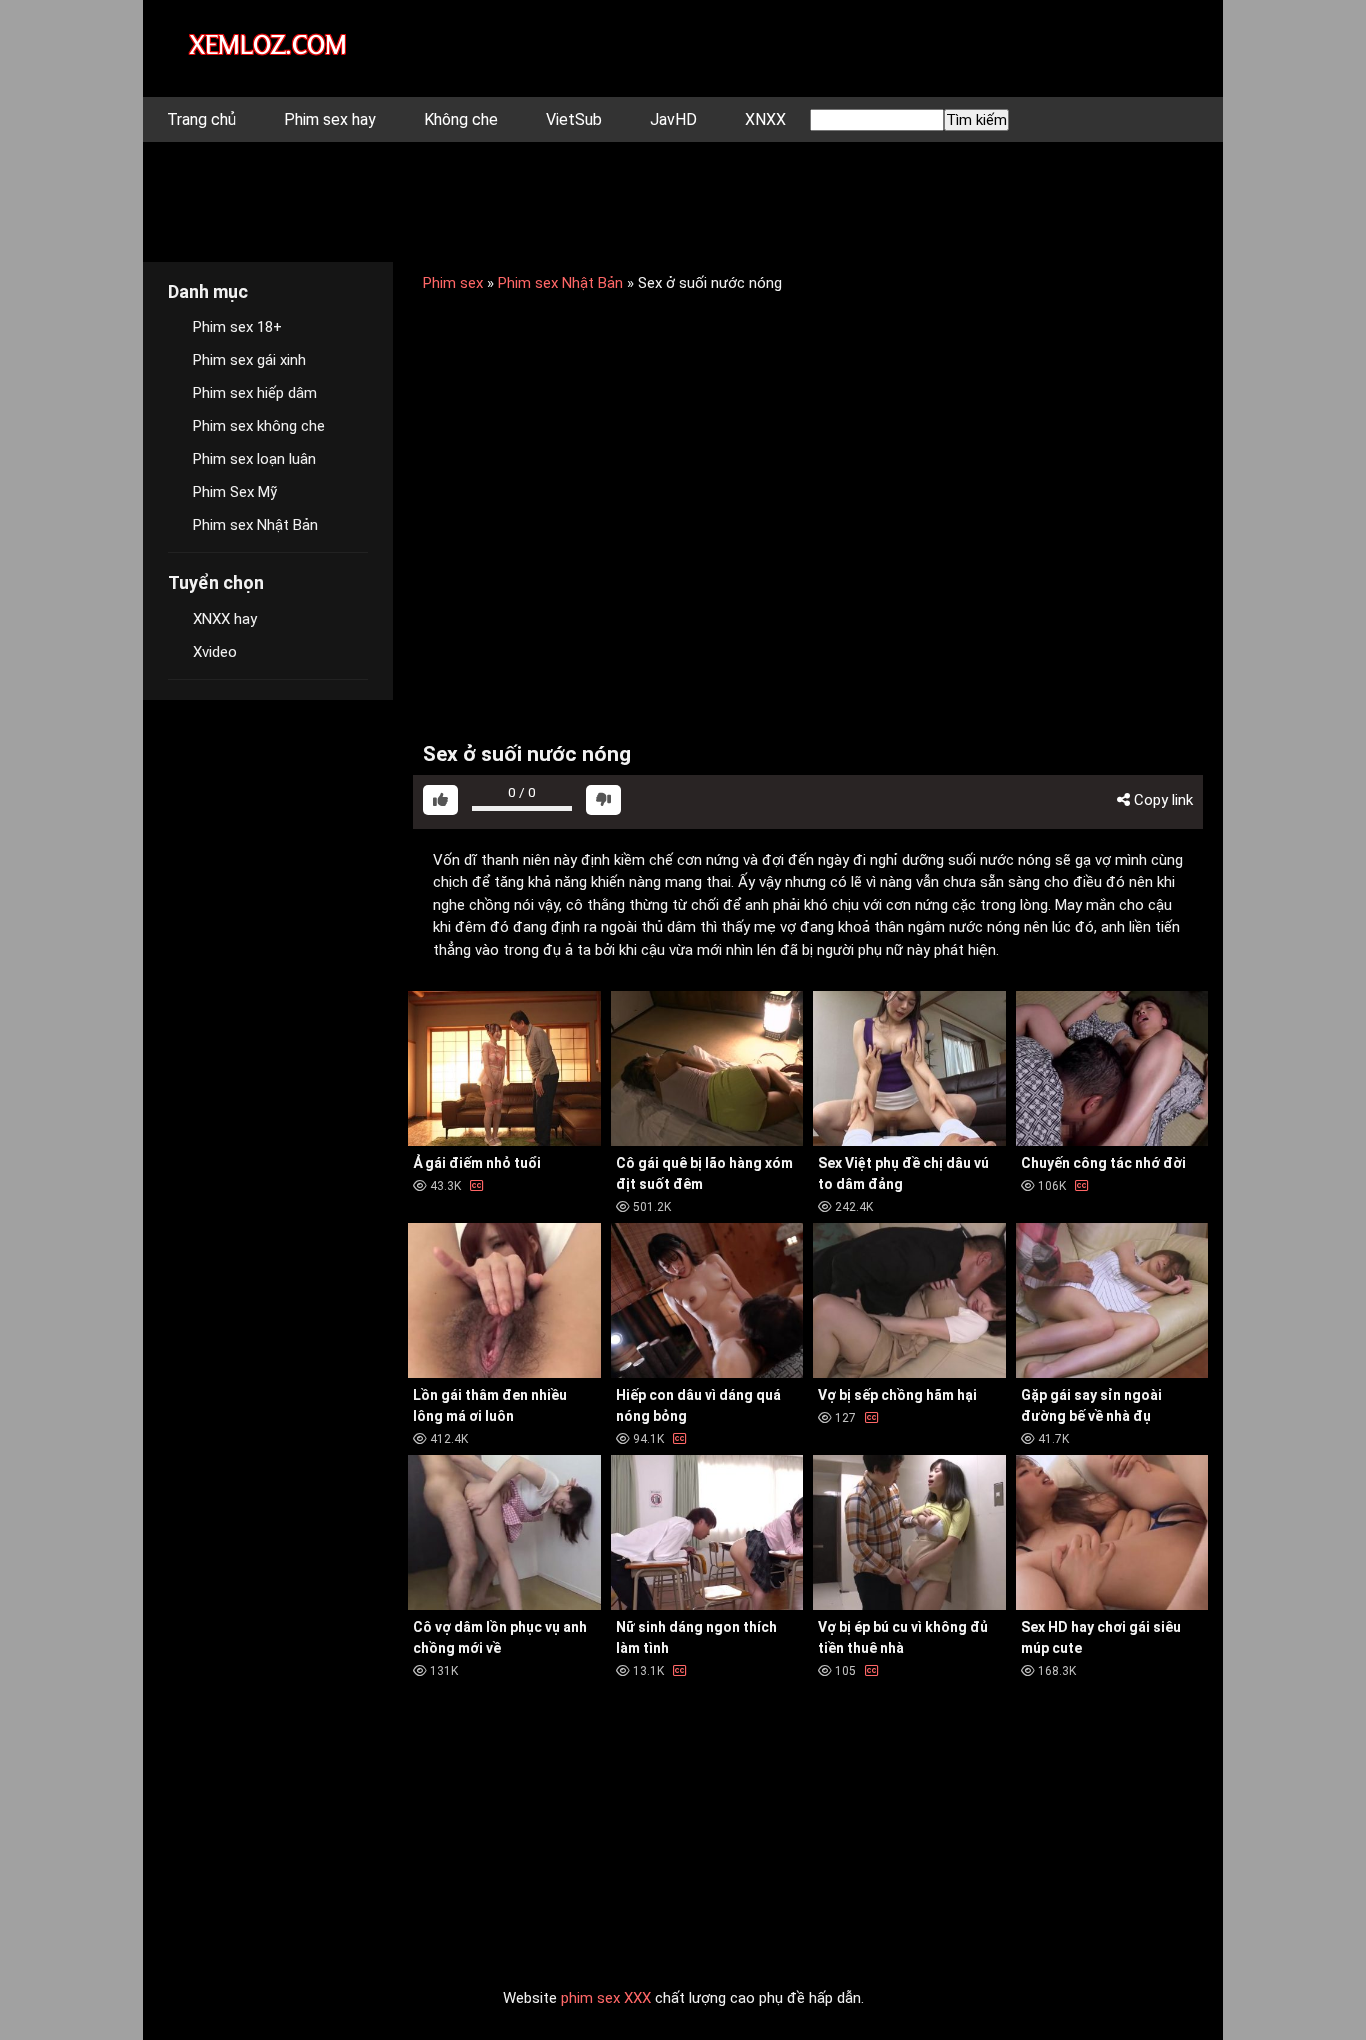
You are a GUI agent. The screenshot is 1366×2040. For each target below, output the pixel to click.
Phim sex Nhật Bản (560, 283)
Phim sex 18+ (237, 327)
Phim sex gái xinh (249, 360)
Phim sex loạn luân (254, 459)
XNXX (765, 119)
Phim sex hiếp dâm (255, 393)
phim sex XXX (606, 1998)
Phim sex (453, 283)
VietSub (574, 119)
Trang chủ (201, 119)
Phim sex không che (259, 426)
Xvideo (215, 652)
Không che (461, 119)
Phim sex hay (330, 119)
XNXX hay (225, 619)
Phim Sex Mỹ (235, 492)
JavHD (673, 119)
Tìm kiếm (976, 120)
